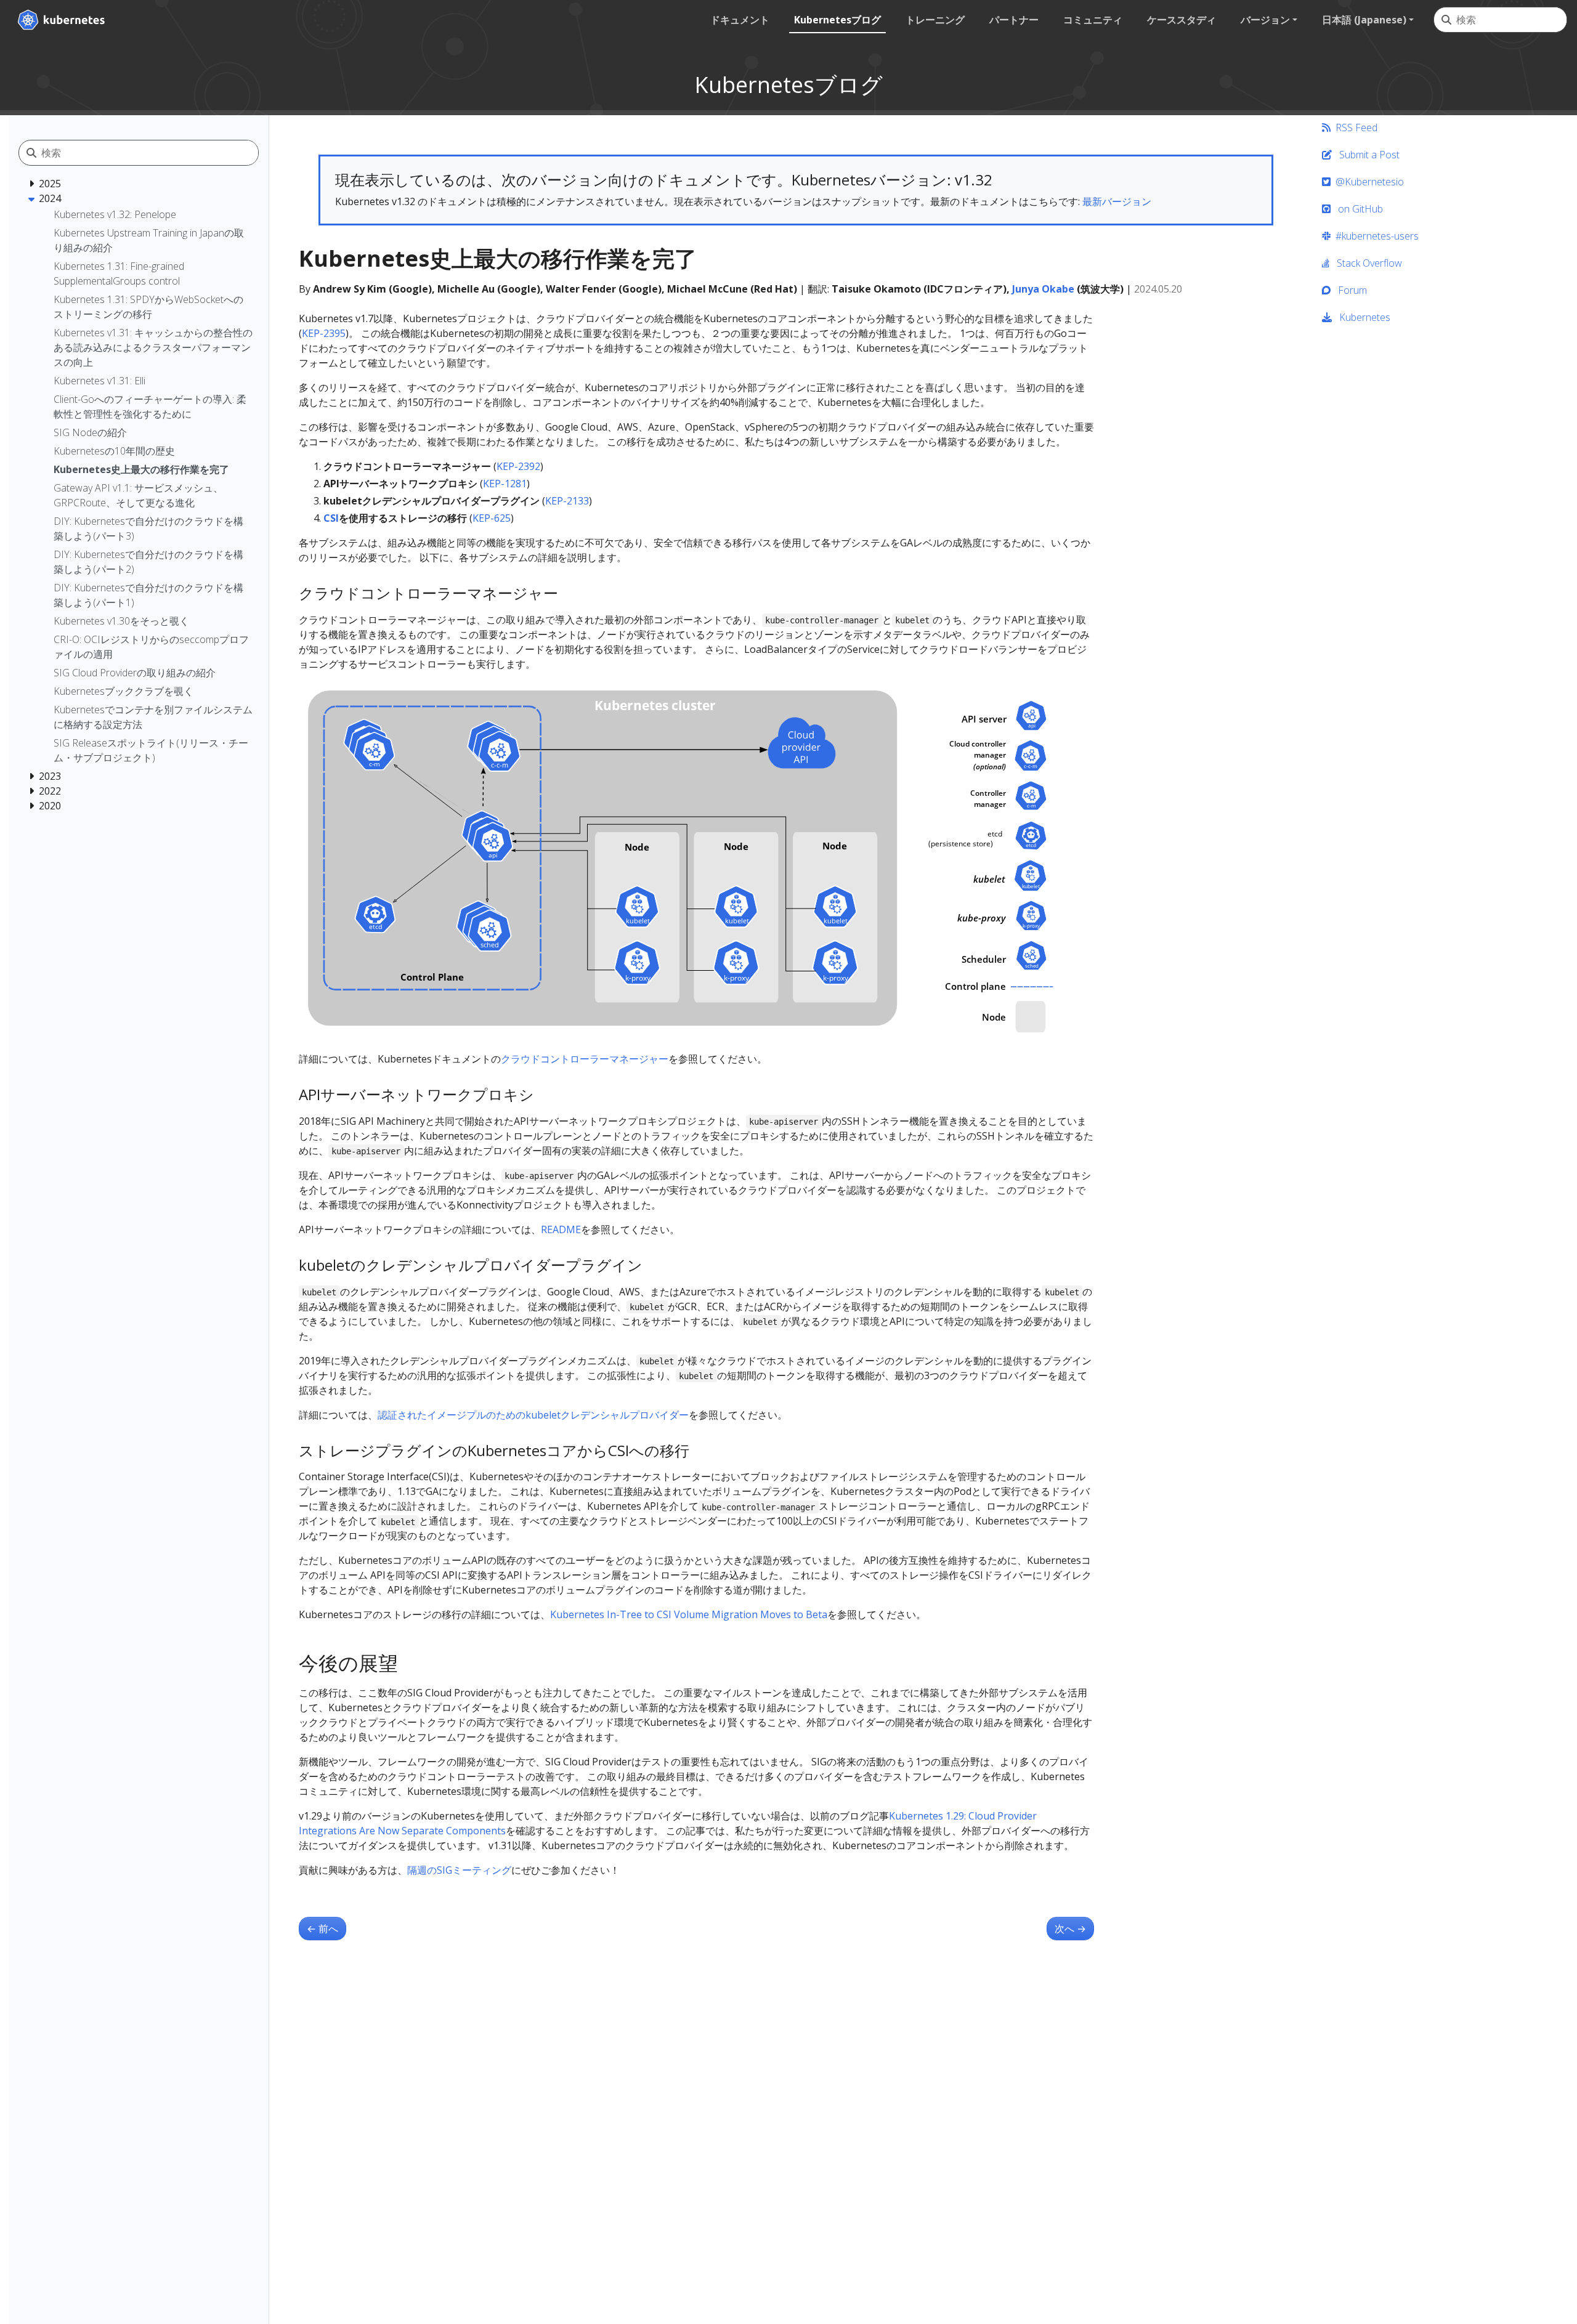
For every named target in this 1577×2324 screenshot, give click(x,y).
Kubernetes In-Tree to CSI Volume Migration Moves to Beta (689, 1614)
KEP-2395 (324, 333)
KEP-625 (492, 518)
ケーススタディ (1182, 20)
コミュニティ (1093, 20)
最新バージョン (1117, 201)
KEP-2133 (567, 501)
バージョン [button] (1265, 20)
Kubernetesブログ (837, 20)
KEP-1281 (505, 484)
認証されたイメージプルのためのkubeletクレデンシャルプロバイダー (533, 1415)
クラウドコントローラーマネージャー (585, 1059)
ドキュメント (740, 20)
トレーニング (935, 20)
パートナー (1014, 20)
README (561, 1229)
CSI (331, 518)
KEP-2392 (518, 466)
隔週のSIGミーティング (459, 1870)
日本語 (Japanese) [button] (1364, 20)
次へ (1070, 1929)
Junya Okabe (1043, 289)
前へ (322, 1929)
